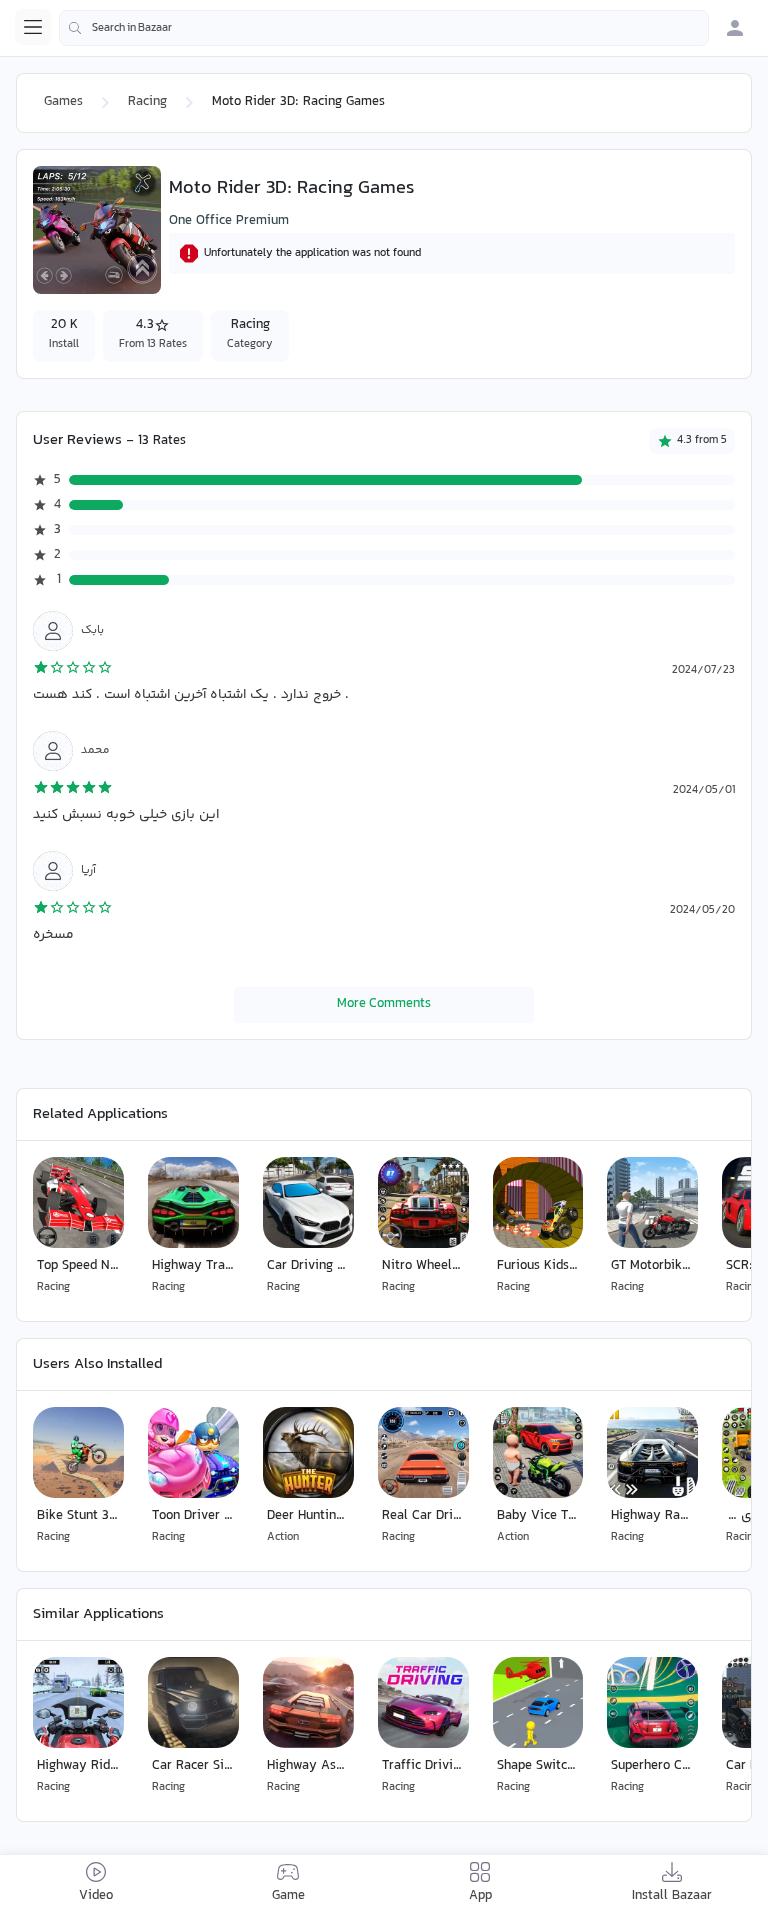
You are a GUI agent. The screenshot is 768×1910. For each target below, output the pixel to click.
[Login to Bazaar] (735, 28)
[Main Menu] (33, 27)
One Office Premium (229, 221)
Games (63, 102)
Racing (147, 102)
